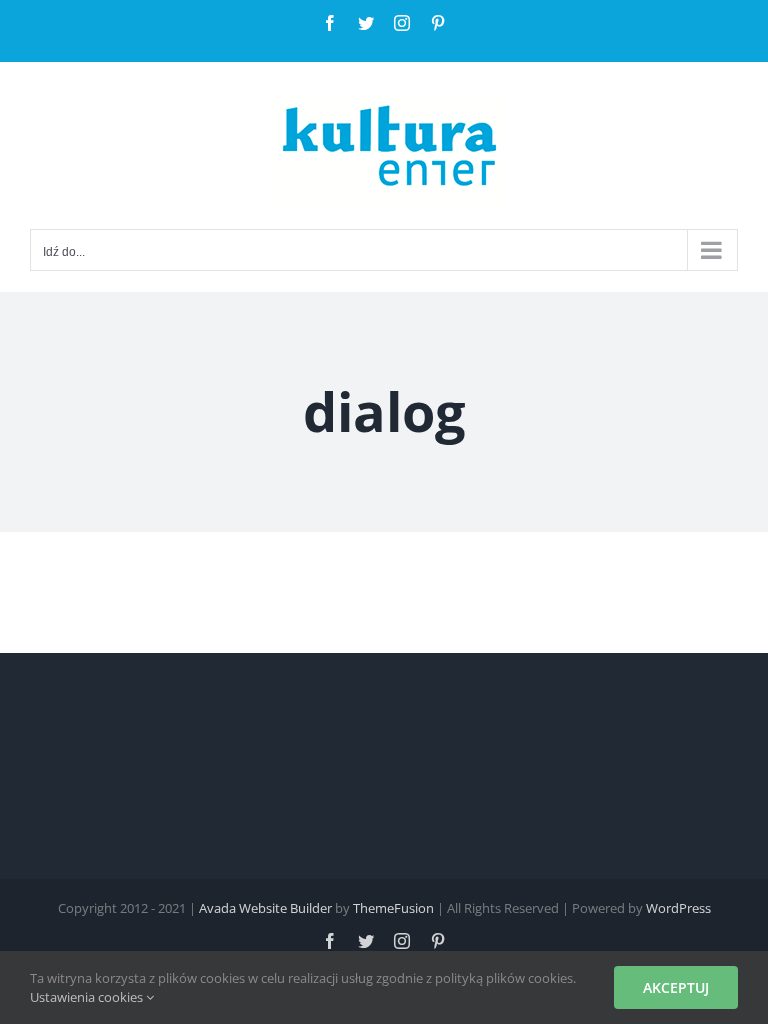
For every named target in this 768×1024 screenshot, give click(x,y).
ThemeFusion (393, 908)
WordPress (678, 908)
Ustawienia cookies (88, 997)
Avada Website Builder (265, 908)
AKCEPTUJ (676, 987)
